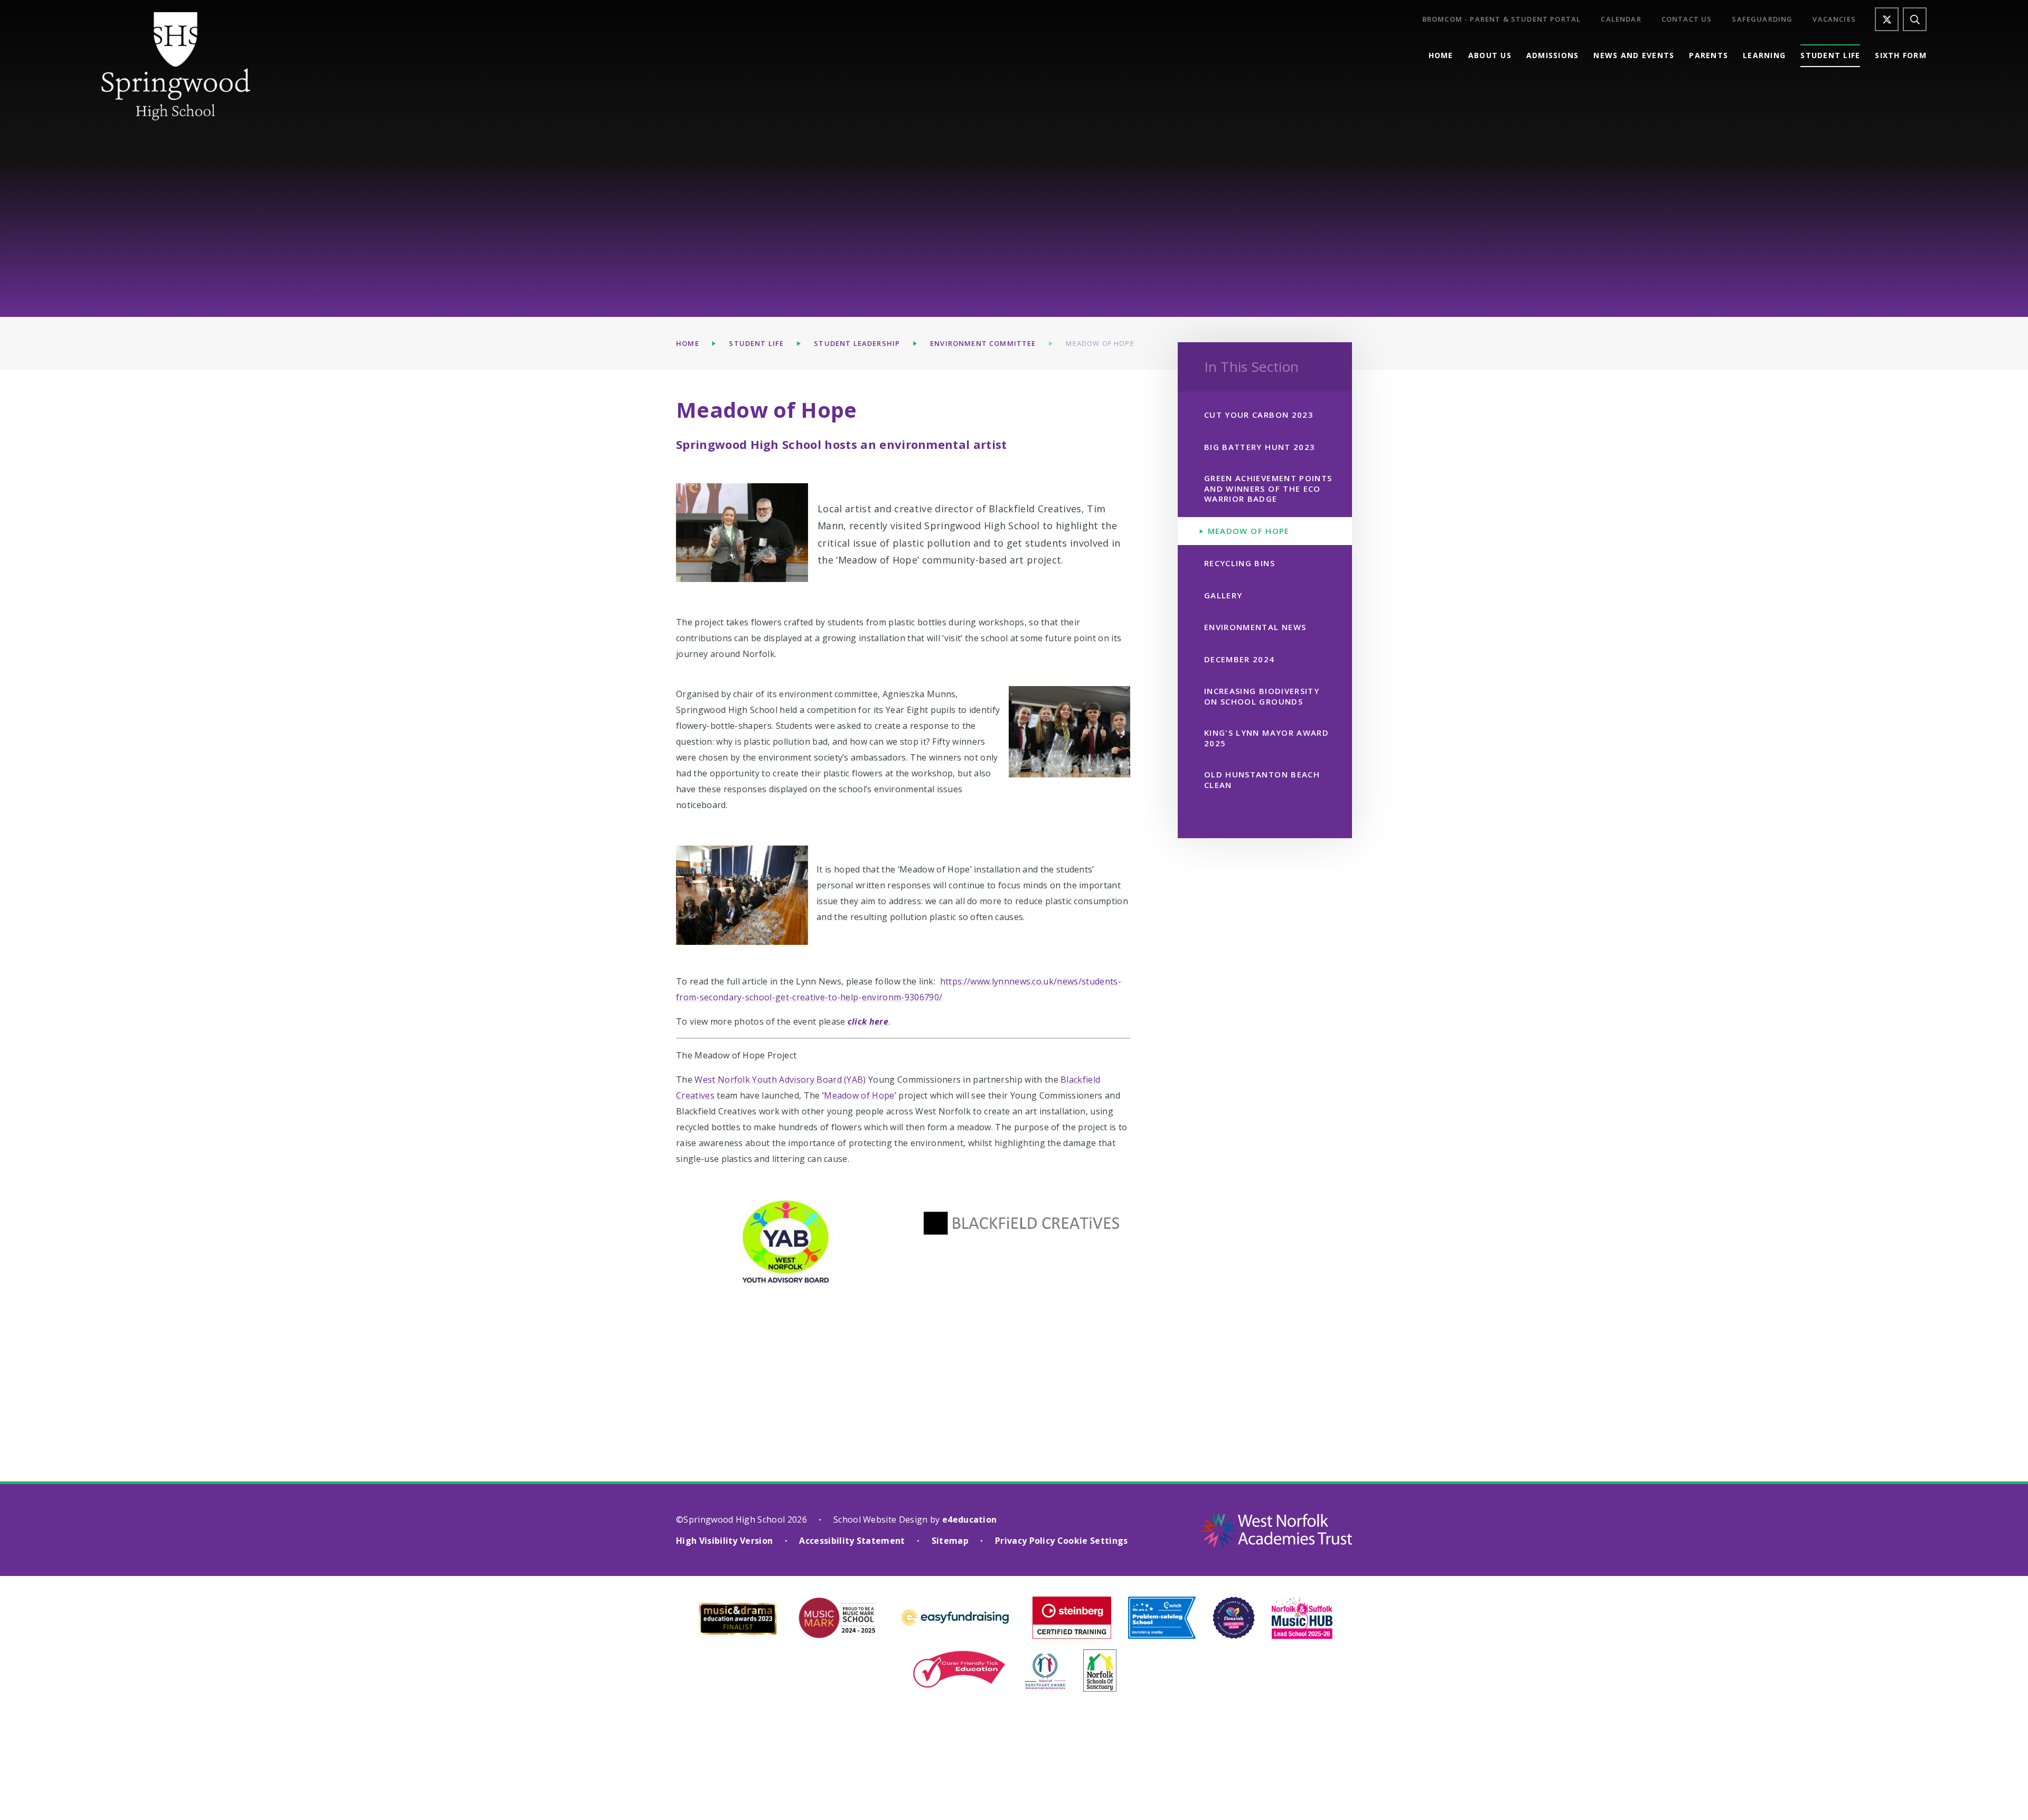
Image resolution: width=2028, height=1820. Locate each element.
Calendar (1621, 19)
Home (688, 343)
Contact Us (1687, 19)
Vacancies (1834, 19)
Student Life (756, 343)
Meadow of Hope (1100, 343)
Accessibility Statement (852, 1541)
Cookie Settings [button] (1093, 1541)
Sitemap (950, 1541)
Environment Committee (983, 343)
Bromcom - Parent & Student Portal (1502, 19)
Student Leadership (857, 343)
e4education (970, 1519)
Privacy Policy (1025, 1541)
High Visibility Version (724, 1541)
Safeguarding (1762, 19)
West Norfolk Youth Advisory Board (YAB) (780, 1080)
